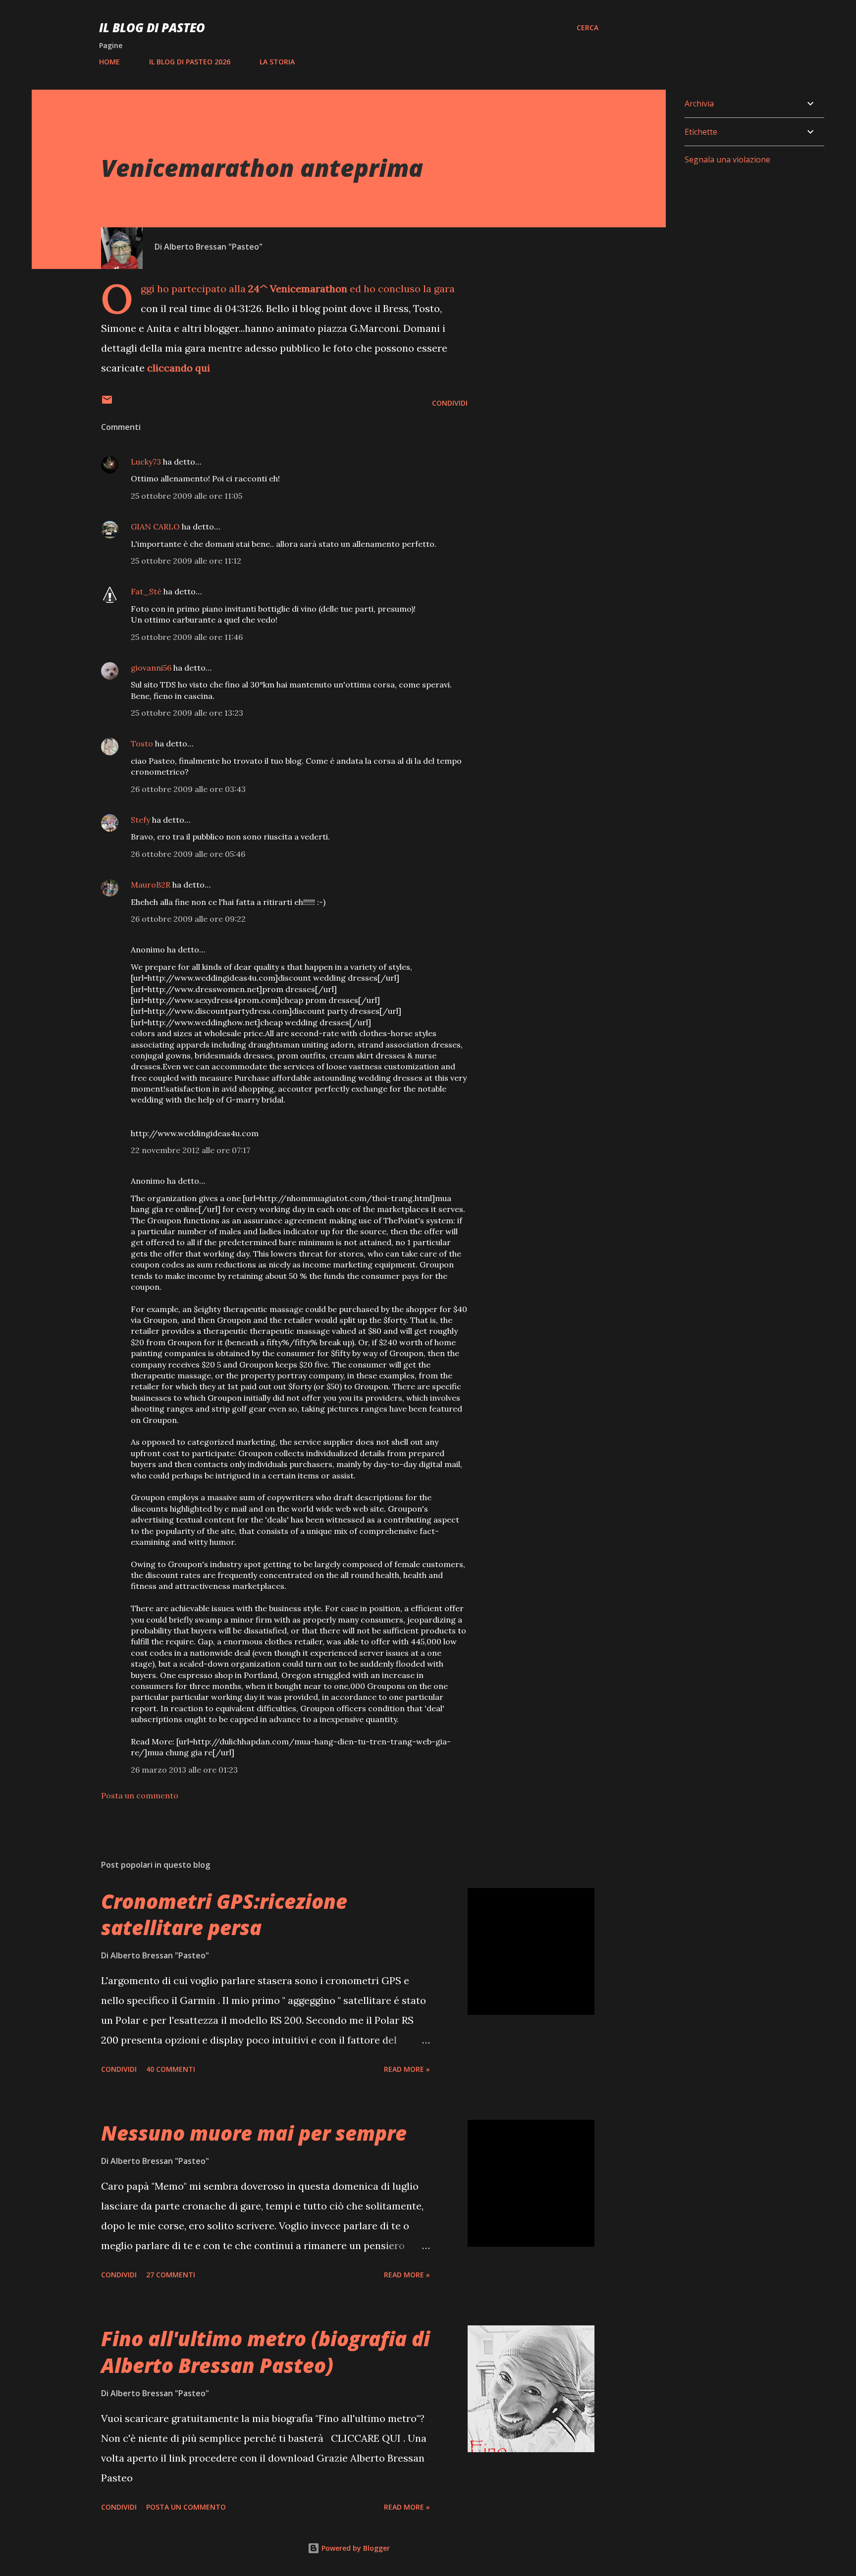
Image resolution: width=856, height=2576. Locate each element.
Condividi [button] (450, 403)
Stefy (140, 820)
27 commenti (171, 2275)
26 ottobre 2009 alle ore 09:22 (188, 919)
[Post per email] (107, 403)
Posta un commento (140, 1795)
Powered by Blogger (355, 2548)
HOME (109, 62)
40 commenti (171, 2069)
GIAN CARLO (155, 526)
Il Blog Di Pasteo (152, 27)
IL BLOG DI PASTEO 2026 (190, 62)
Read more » (407, 2069)
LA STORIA (277, 62)
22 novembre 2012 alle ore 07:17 (190, 1150)
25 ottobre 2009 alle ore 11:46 (187, 637)
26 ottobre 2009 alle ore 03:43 (188, 789)
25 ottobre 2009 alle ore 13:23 (187, 713)
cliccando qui (179, 368)
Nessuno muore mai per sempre (254, 2133)
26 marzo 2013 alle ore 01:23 (184, 1770)
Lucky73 (146, 462)
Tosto (142, 743)
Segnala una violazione (727, 159)
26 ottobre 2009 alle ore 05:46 (188, 854)
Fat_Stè (146, 591)
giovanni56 (151, 668)
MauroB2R (151, 885)
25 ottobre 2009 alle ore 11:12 (186, 561)
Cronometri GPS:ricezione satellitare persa (224, 1914)
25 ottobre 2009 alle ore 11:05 (187, 496)
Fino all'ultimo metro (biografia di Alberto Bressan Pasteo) (266, 2352)
